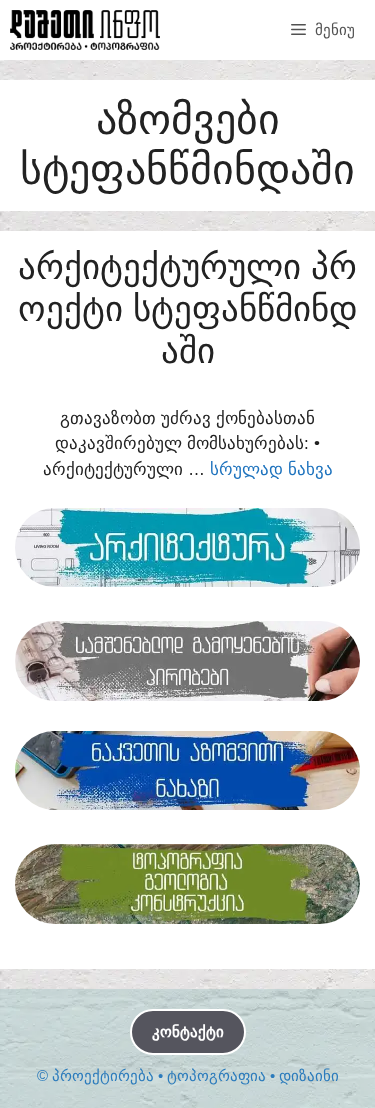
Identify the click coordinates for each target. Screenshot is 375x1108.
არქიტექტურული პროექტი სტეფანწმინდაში (188, 308)
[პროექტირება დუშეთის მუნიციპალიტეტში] (85, 30)
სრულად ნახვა (271, 469)
